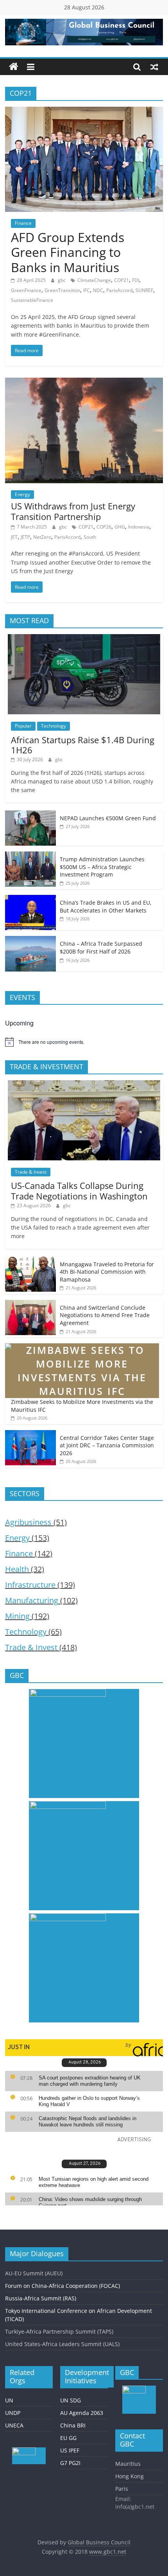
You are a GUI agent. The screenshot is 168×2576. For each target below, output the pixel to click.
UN (9, 2400)
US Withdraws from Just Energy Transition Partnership (73, 511)
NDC (98, 290)
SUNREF (144, 290)
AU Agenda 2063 (82, 2413)
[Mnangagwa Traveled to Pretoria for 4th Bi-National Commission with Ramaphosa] (30, 1261)
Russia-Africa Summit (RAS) (41, 2298)
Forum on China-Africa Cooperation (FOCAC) (63, 2286)
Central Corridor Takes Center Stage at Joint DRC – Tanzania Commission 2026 (107, 1445)
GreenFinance (26, 290)
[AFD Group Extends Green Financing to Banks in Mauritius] (84, 111)
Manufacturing (32, 1600)
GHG (120, 527)
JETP (25, 537)
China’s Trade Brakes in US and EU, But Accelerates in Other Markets (106, 906)
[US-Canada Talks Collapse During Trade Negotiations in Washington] (84, 1084)
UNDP (13, 2413)
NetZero (42, 537)
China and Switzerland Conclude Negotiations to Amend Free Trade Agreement (105, 1315)
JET (14, 537)
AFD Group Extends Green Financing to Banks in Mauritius (68, 252)
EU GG (68, 2438)
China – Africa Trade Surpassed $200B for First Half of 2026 (101, 947)
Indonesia (139, 527)
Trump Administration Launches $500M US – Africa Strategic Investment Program (102, 867)
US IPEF (70, 2450)
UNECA (14, 2425)
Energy (22, 494)
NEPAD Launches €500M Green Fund (108, 818)
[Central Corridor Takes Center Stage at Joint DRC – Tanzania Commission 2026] (30, 1434)
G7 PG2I (70, 2463)
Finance (23, 223)
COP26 (104, 527)
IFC (87, 290)
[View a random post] (154, 67)
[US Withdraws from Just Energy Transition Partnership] (84, 382)
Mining (17, 1616)
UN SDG (71, 2400)
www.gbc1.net (108, 2552)
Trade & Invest (31, 1172)
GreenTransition (62, 290)
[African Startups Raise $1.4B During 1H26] (84, 638)
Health (17, 1569)
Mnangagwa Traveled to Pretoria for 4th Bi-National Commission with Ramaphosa (107, 1272)
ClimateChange (94, 280)
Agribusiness (28, 1522)
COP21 (122, 280)
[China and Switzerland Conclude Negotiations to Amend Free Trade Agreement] (30, 1304)
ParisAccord (119, 290)
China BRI (73, 2425)
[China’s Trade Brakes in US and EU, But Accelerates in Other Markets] (30, 899)
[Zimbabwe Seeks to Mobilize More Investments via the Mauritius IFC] (82, 1347)
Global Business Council (99, 2542)
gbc (62, 280)
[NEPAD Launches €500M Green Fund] (30, 815)
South (90, 537)
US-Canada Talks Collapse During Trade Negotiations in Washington (79, 1190)
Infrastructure (30, 1585)
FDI (136, 280)
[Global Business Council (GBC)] (14, 67)
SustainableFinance (32, 300)
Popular (23, 726)
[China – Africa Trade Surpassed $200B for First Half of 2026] (30, 940)
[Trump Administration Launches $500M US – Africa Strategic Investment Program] (30, 856)
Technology (54, 726)
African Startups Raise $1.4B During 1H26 (83, 745)
